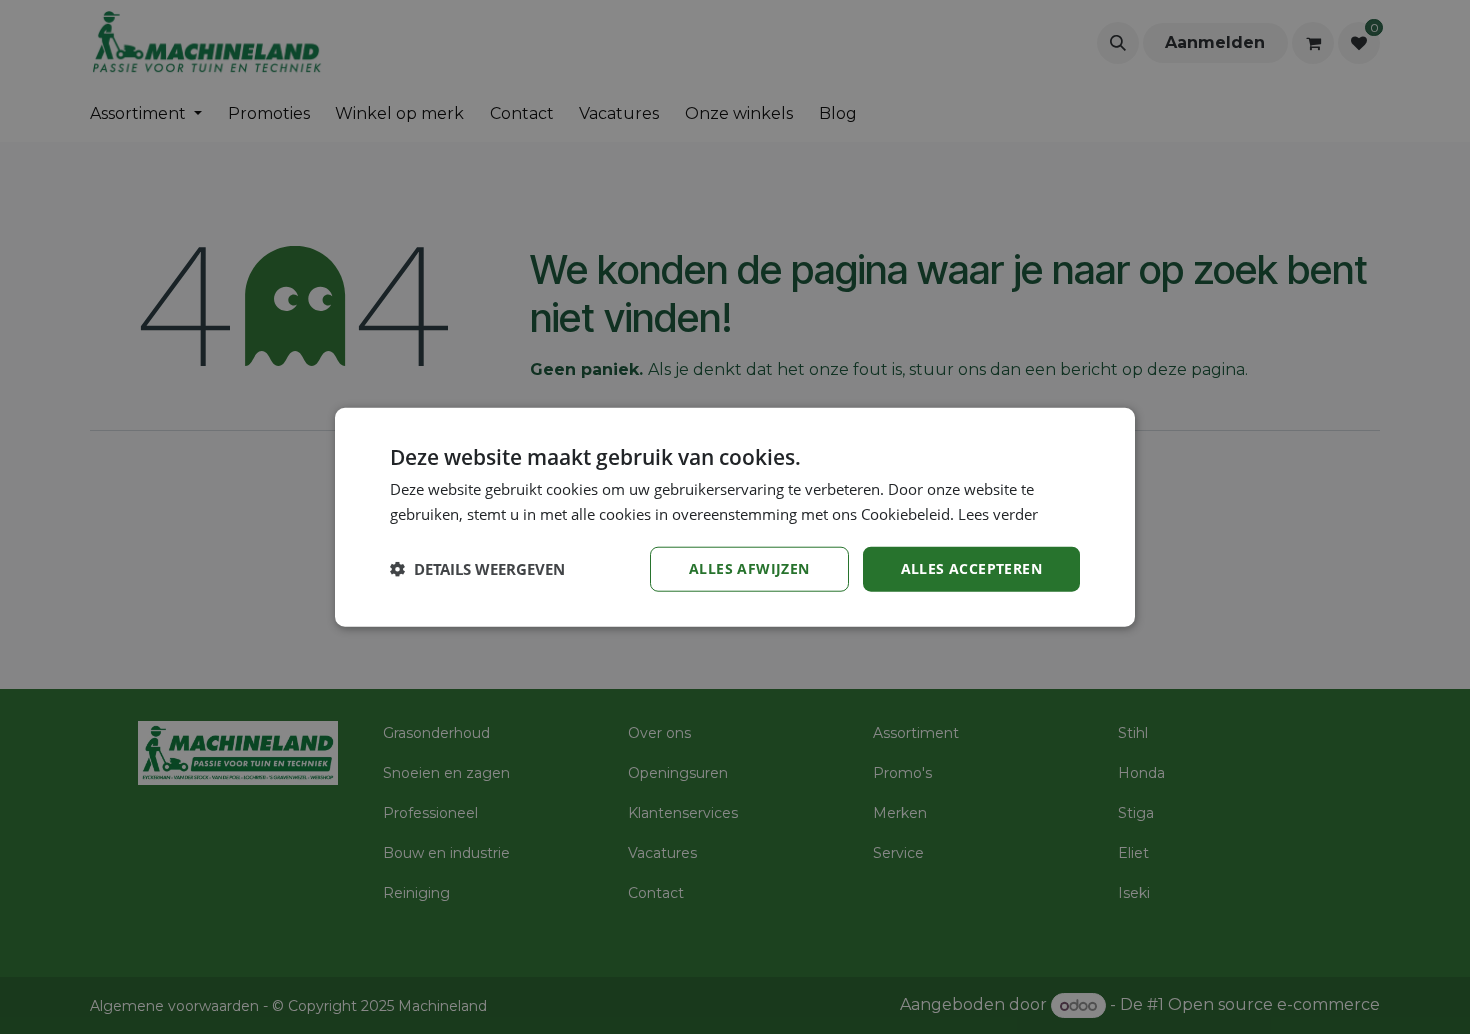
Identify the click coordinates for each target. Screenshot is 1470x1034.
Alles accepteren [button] (971, 568)
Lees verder (998, 514)
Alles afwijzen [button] (749, 568)
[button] (477, 569)
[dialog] (735, 517)
